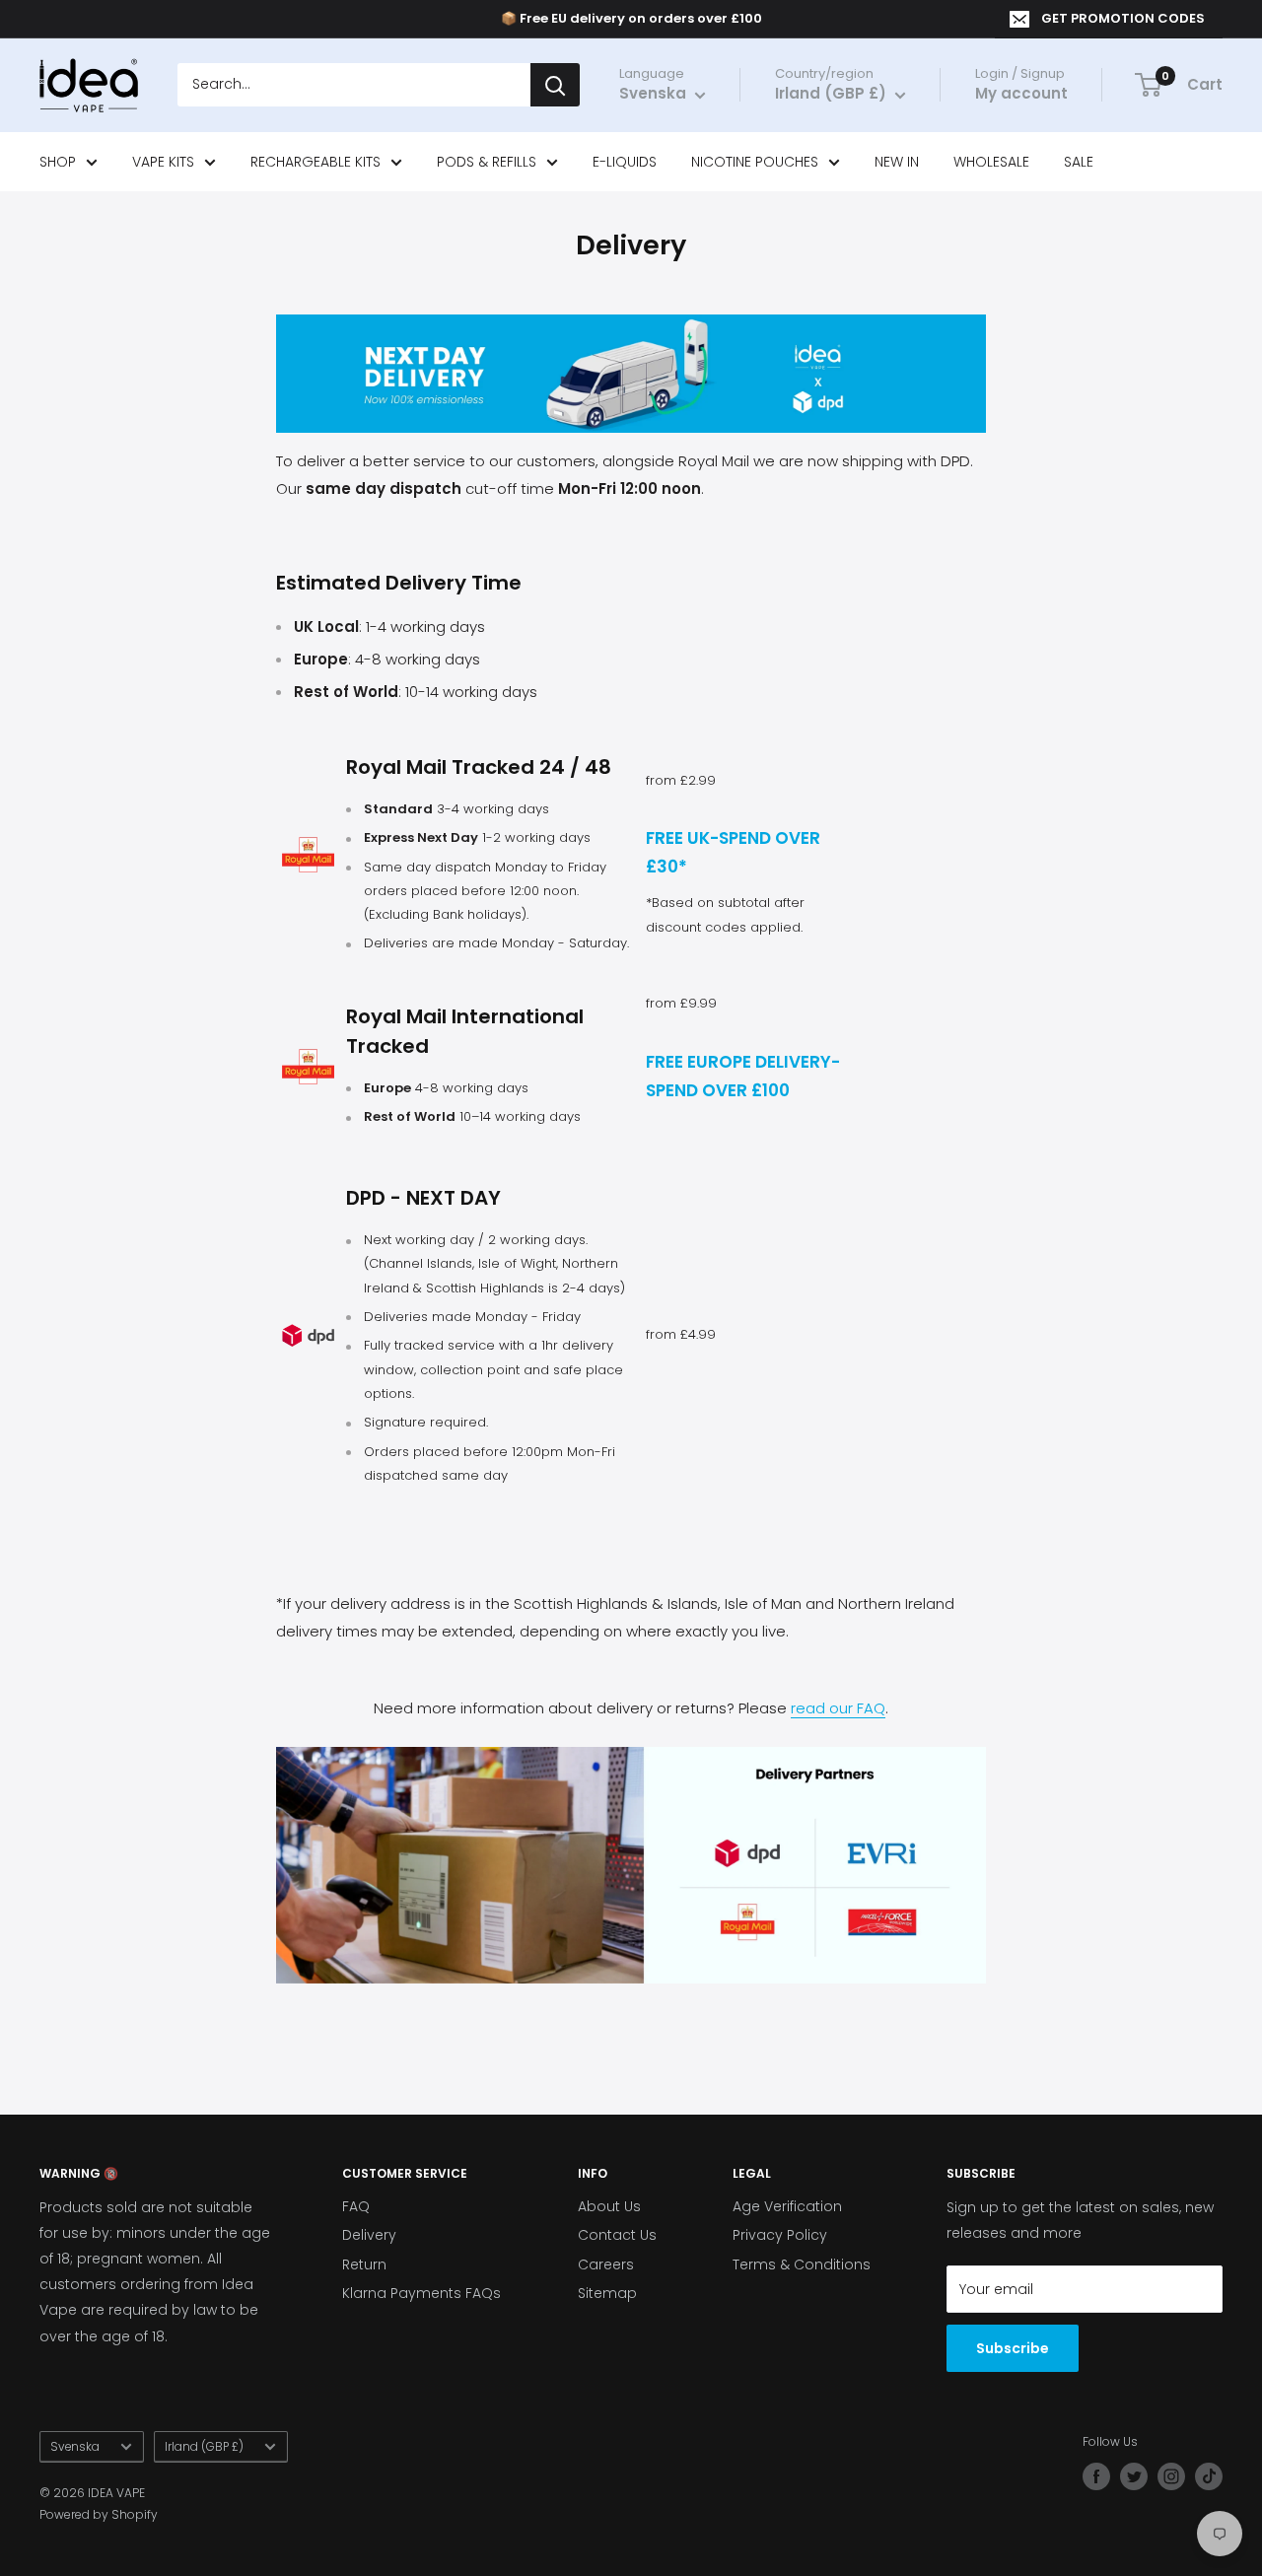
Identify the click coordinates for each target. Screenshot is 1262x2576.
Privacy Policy (780, 2235)
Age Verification (787, 2206)
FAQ (356, 2206)
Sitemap (607, 2293)
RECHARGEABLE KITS (315, 162)
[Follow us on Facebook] (1096, 2476)
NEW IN (897, 162)
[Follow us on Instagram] (1171, 2476)
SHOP (58, 162)
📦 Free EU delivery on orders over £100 (631, 18)
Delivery (369, 2235)
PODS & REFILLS (487, 162)
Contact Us (617, 2235)
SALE (1079, 162)
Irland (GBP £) (204, 2447)
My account (1021, 94)
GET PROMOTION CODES (1123, 18)
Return (364, 2264)
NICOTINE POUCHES (755, 162)
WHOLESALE (991, 162)
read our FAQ (838, 1708)
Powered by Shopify (99, 2514)
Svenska (75, 2447)
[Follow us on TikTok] (1209, 2476)
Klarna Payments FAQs (421, 2293)
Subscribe (1013, 2348)
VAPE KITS (163, 162)
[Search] (555, 86)
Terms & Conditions (802, 2264)
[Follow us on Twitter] (1134, 2476)
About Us (609, 2206)
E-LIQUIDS (625, 162)
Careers (606, 2264)
